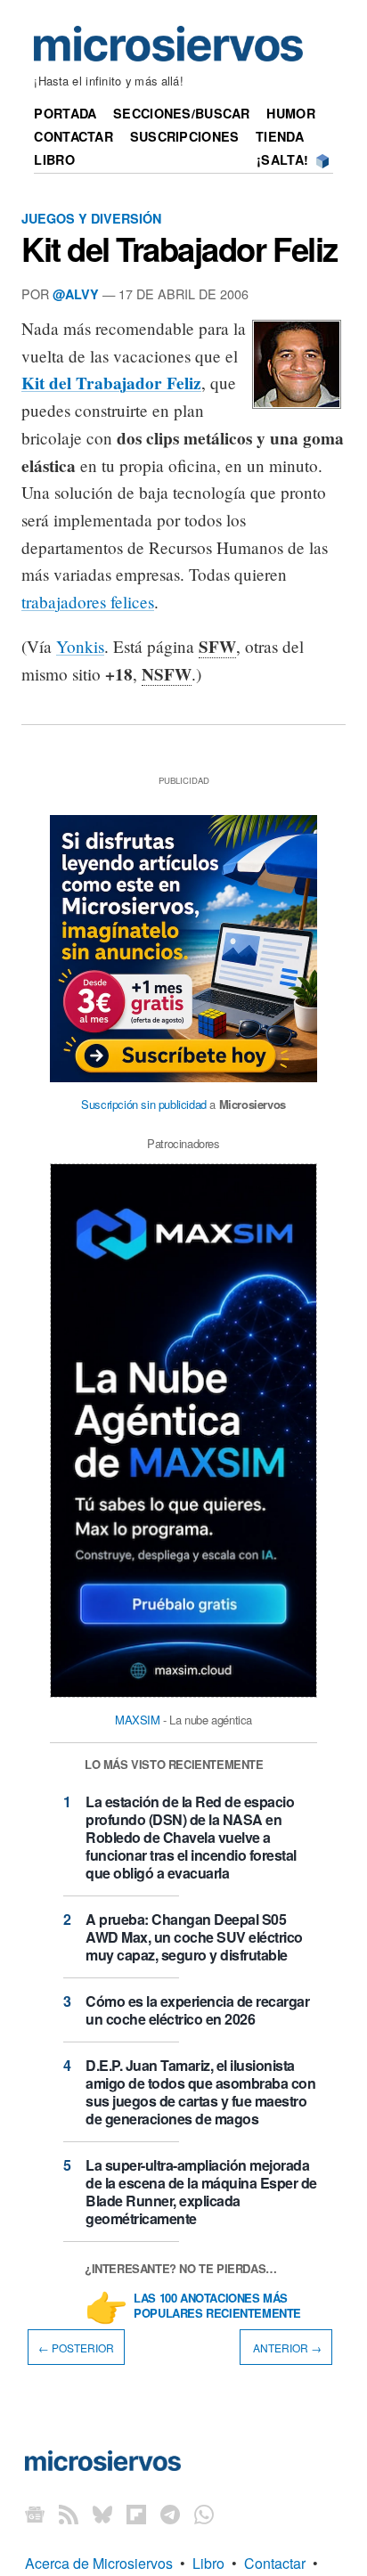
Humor (290, 113)
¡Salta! (282, 159)
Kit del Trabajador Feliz (179, 249)
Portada (65, 113)
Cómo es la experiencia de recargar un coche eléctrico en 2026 (197, 2010)
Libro (54, 159)
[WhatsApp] (204, 2513)
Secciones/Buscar (182, 113)
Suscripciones (185, 136)
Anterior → (286, 2348)
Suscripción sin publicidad (144, 1104)
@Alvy (76, 294)
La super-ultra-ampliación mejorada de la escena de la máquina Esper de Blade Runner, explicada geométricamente (201, 2192)
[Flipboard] (136, 2513)
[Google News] (35, 2513)
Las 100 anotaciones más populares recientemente (217, 2306)
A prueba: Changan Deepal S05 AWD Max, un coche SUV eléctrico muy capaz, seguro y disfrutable (194, 1937)
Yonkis (80, 646)
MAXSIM (138, 1720)
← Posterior (76, 2348)
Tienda (280, 136)
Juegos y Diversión (91, 218)
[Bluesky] (102, 2513)
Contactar (73, 136)
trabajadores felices (88, 602)
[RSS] (69, 2513)
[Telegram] (170, 2513)
